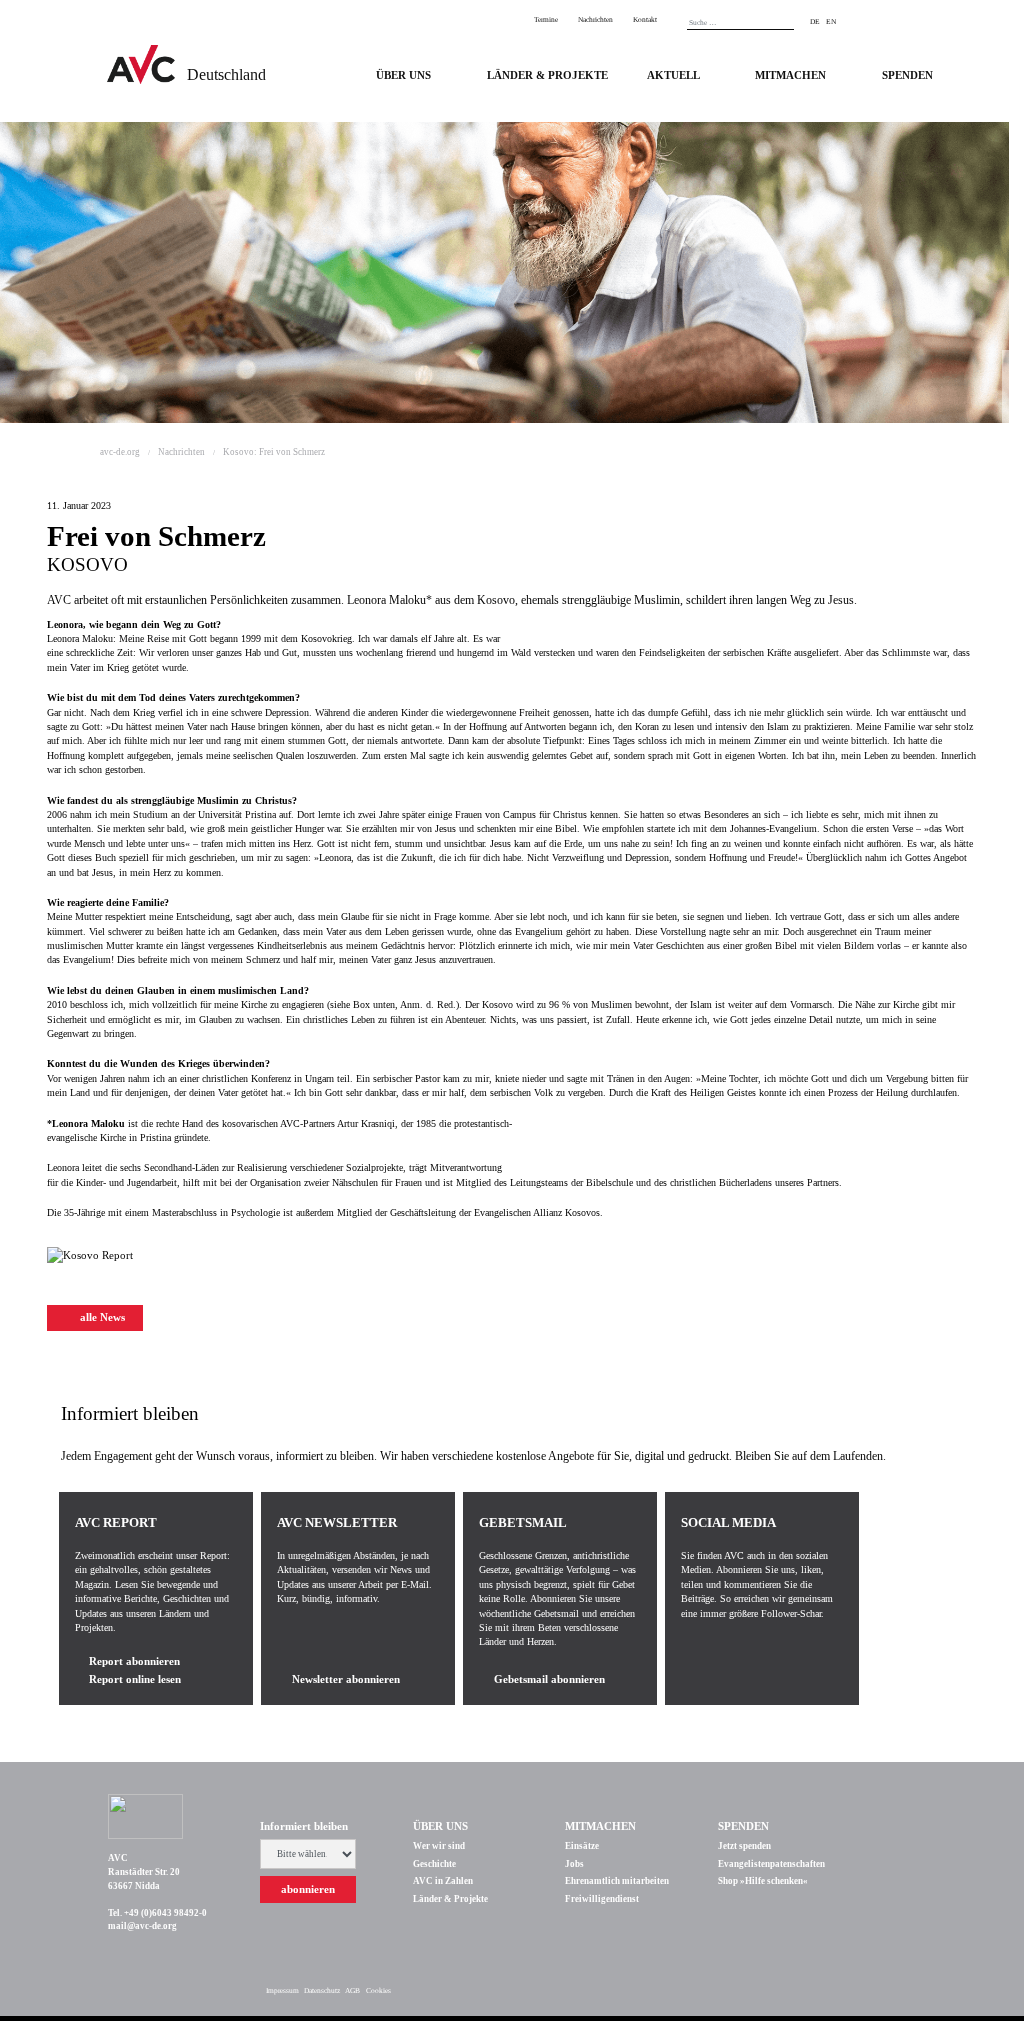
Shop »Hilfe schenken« (763, 1881)
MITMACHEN (790, 75)
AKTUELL (673, 75)
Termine (546, 19)
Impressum (282, 1990)
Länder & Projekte (450, 1899)
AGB (352, 1990)
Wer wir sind (439, 1846)
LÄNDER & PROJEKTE (547, 75)
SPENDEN (907, 75)
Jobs (574, 1864)
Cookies (378, 1990)
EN (831, 21)
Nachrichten (595, 19)
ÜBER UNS (403, 75)
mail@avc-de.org (142, 1926)
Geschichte (434, 1864)
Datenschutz (322, 1990)
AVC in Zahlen (443, 1881)
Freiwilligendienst (602, 1899)
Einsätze (582, 1846)
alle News (101, 1317)
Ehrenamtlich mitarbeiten (617, 1881)
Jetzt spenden (744, 1846)
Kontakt (645, 19)
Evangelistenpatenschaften (771, 1864)
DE (815, 21)
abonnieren (308, 1889)
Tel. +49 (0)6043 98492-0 (157, 1913)
